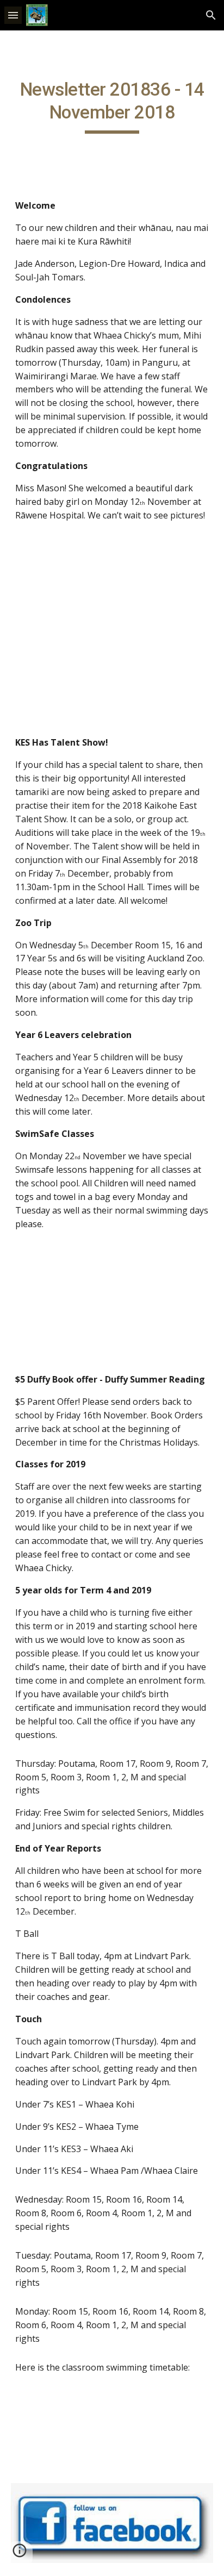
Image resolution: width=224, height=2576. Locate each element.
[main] (112, 106)
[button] (13, 15)
